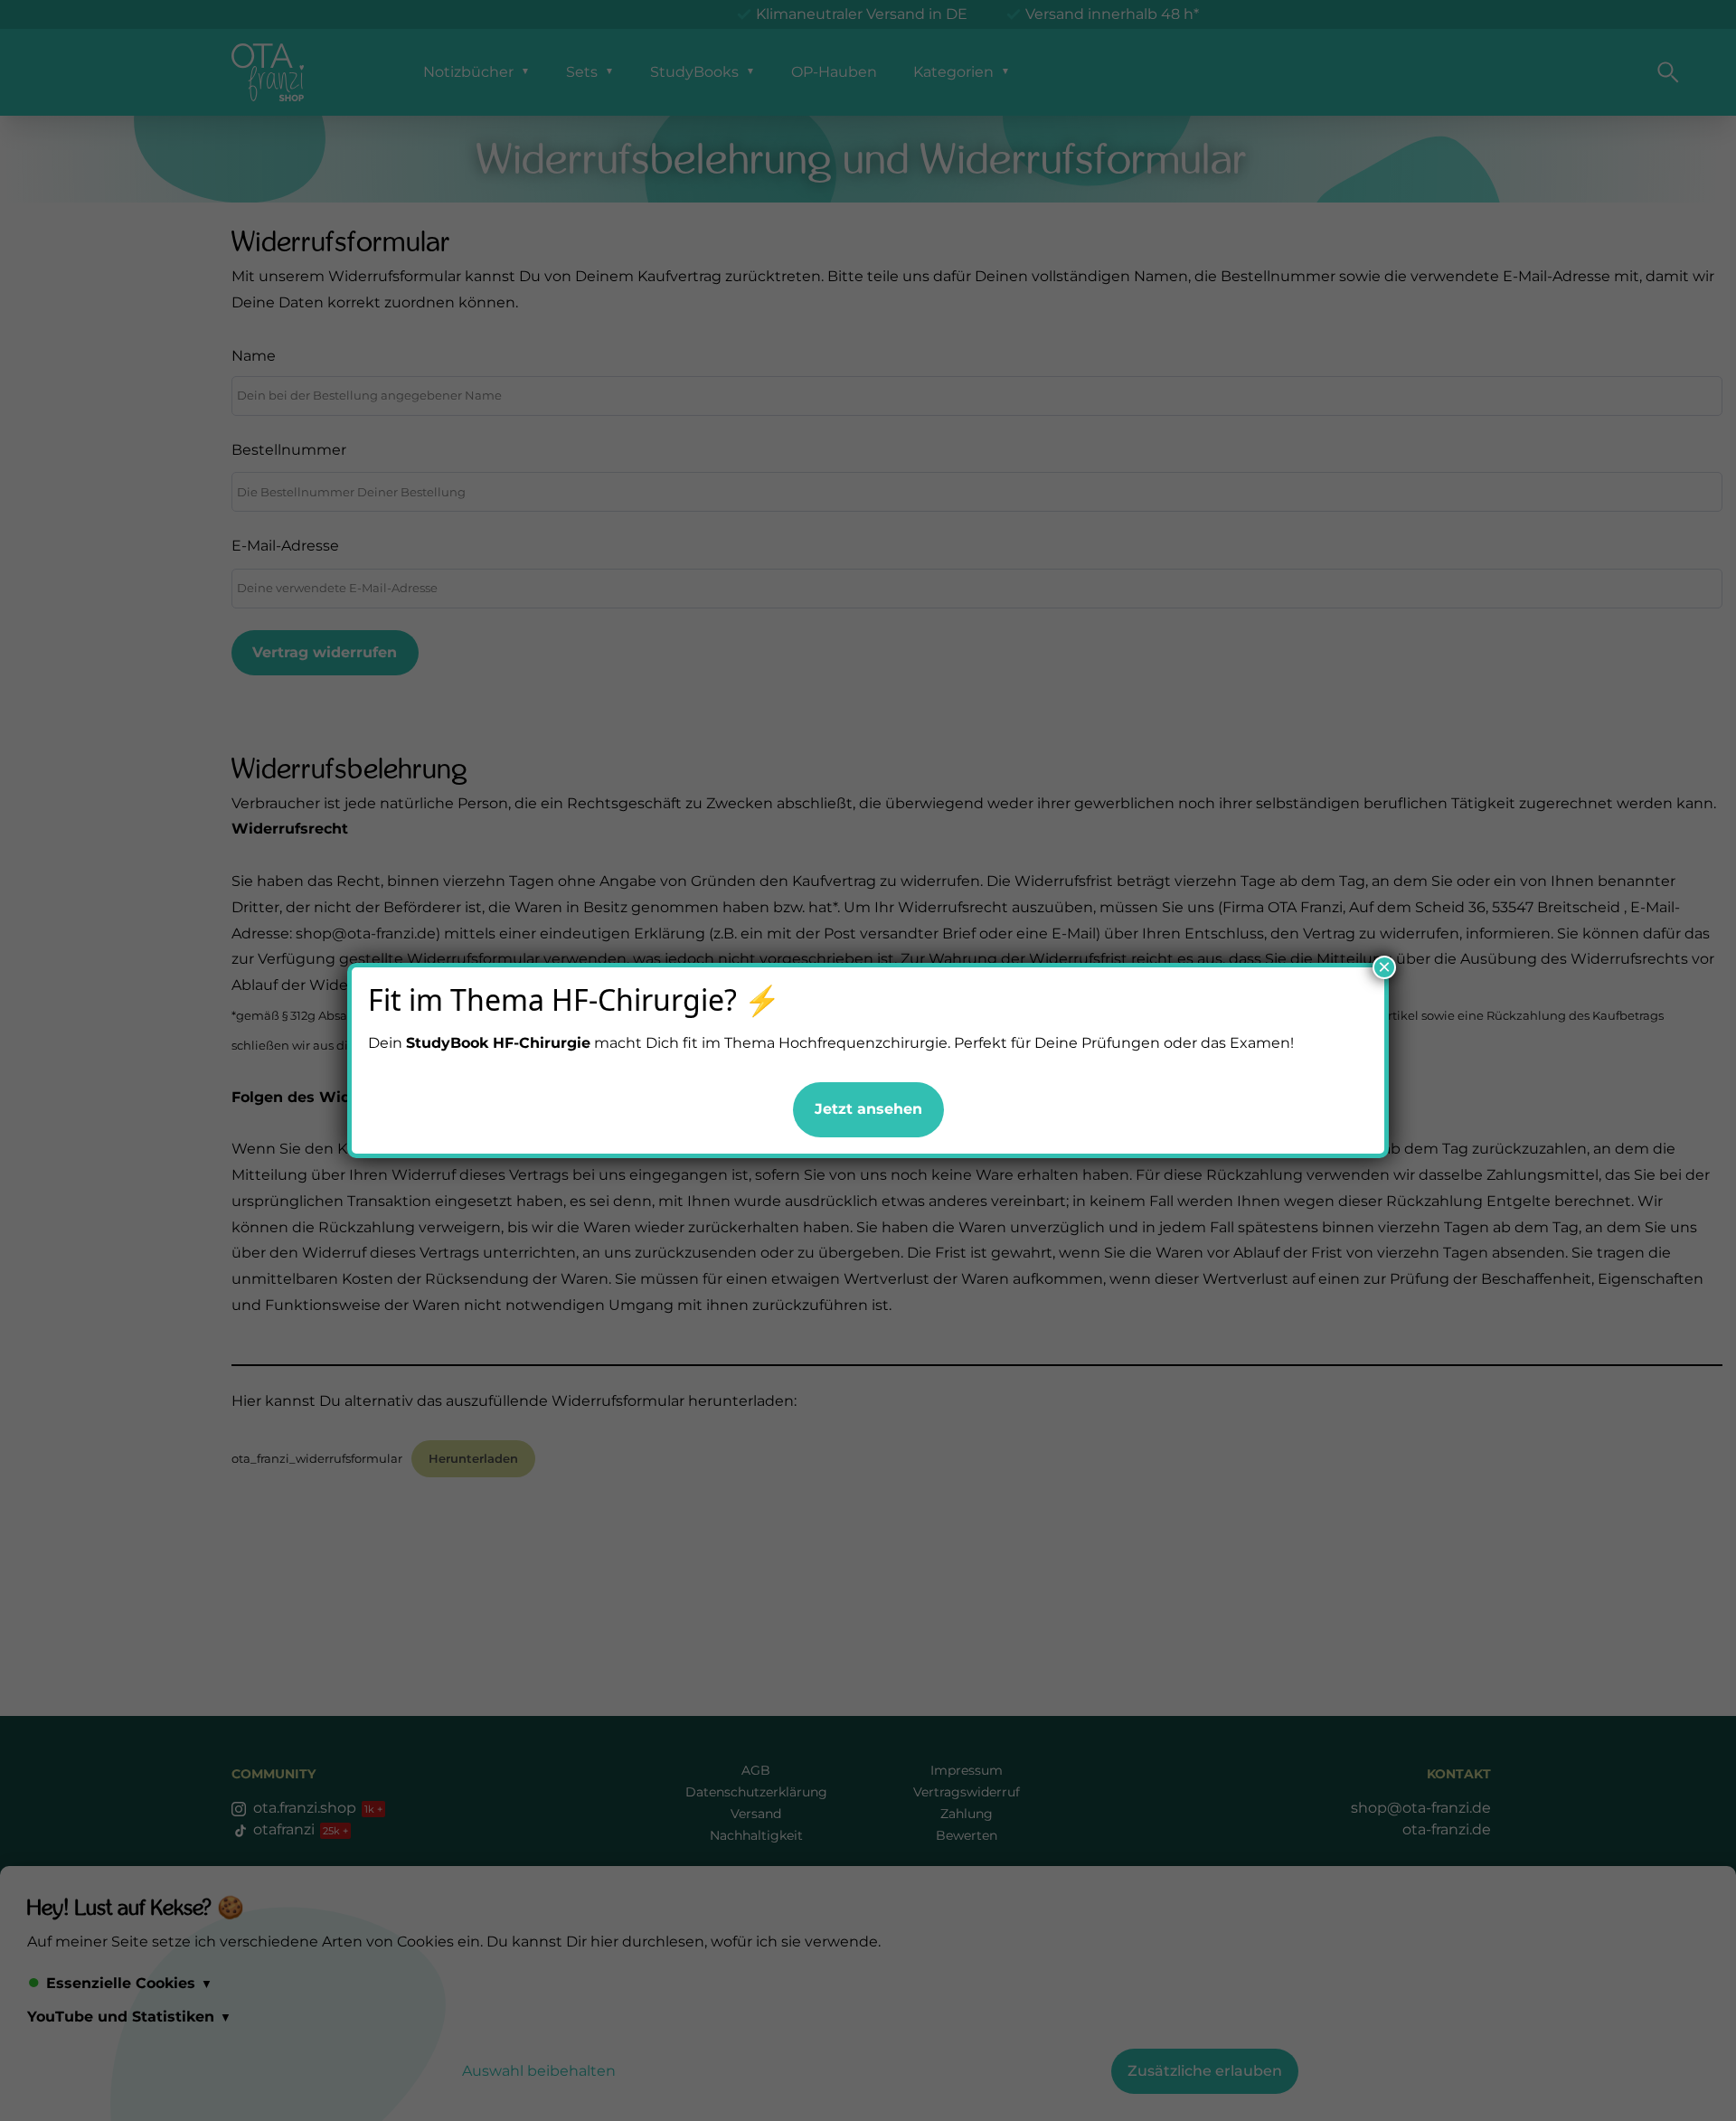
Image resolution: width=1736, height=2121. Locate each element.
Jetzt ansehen (868, 1109)
